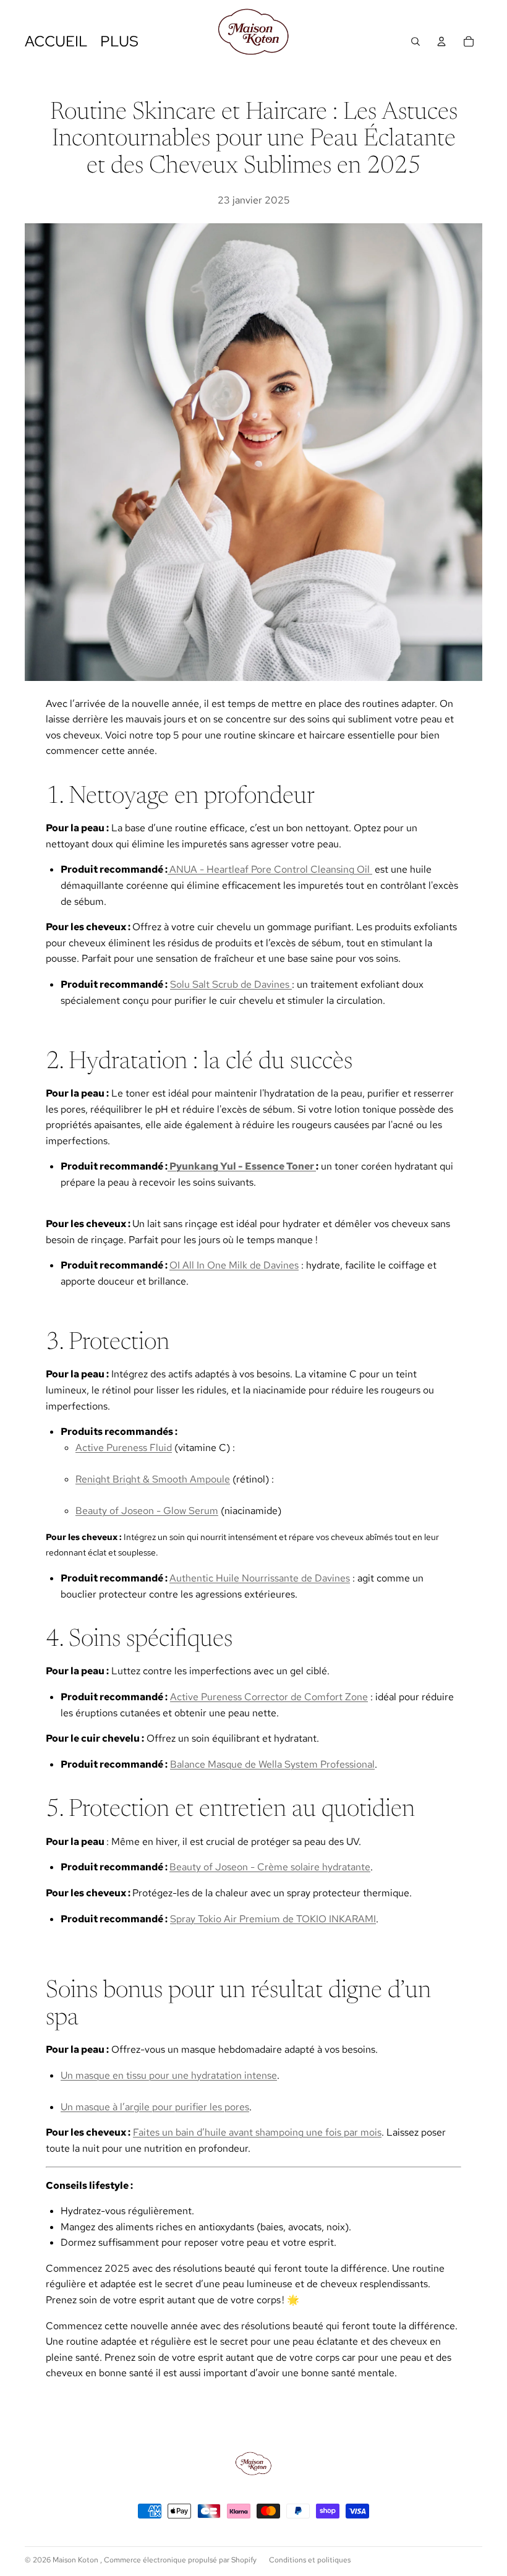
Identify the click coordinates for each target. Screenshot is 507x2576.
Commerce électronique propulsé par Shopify (180, 2560)
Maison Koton (76, 2560)
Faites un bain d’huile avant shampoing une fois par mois (257, 2132)
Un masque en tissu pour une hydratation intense (169, 2075)
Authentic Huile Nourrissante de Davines (260, 1578)
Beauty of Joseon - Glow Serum (147, 1511)
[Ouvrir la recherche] (415, 41)
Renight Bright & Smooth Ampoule (153, 1479)
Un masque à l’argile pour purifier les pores (155, 2107)
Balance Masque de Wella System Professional (272, 1764)
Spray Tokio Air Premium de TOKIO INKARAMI (273, 1919)
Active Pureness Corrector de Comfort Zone (269, 1697)
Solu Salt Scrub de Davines (231, 984)
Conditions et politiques (310, 2560)
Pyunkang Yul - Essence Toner (242, 1166)
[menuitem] (119, 41)
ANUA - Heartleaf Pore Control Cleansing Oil (271, 869)
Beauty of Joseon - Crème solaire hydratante (270, 1867)
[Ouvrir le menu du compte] (441, 41)
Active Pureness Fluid (124, 1448)
